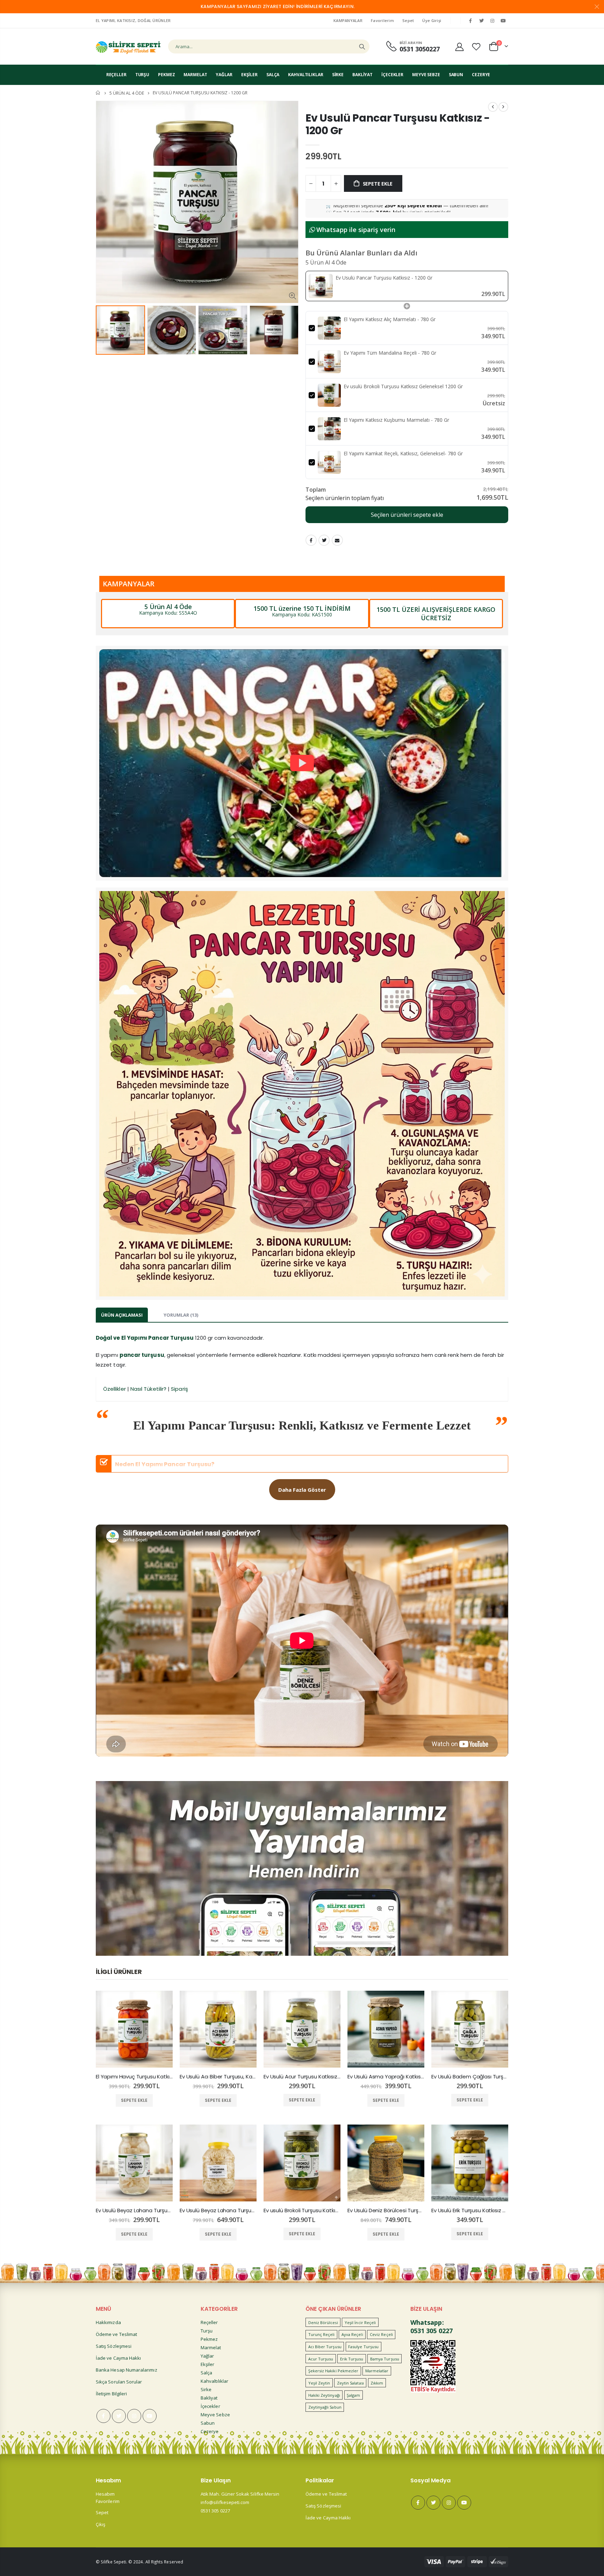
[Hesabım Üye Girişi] (459, 47)
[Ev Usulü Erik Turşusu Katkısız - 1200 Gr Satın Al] (470, 2163)
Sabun (208, 2423)
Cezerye (210, 2431)
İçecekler (210, 2406)
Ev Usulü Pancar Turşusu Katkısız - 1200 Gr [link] (384, 278)
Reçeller (209, 2322)
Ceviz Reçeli (381, 2334)
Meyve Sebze (215, 2415)
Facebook (311, 540)
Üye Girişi (432, 20)
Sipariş (179, 1389)
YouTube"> (503, 21)
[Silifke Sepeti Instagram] (492, 21)
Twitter (324, 540)
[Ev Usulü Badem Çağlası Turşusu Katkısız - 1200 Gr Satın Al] (470, 2029)
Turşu (207, 2331)
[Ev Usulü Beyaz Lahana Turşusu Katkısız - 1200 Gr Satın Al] (134, 2163)
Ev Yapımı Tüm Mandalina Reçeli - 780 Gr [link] (390, 353)
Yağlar (207, 2356)
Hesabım (105, 2494)
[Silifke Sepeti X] (481, 21)
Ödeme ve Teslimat (116, 2334)
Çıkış (100, 2524)
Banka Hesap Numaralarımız (127, 2370)
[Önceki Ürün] (493, 107)
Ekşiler (207, 2364)
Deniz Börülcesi (323, 2322)
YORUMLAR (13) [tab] (181, 1315)
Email (337, 540)
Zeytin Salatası (350, 2383)
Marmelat (211, 2347)
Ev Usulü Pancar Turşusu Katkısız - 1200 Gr (398, 124)
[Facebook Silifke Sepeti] (470, 21)
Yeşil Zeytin (319, 2383)
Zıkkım (377, 2383)
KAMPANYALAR (348, 20)
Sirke (206, 2389)
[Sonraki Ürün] (503, 107)
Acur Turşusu (321, 2359)
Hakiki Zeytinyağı (324, 2395)
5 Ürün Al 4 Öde (127, 93)
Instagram (134, 2416)
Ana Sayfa (98, 93)
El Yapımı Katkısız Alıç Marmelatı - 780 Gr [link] (390, 319)
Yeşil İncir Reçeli (360, 2322)
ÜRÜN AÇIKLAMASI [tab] (122, 1315)
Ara (362, 46)
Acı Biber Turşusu (325, 2347)
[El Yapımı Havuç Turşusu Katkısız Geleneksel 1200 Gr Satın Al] (134, 2029)
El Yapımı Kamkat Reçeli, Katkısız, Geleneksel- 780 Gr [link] (403, 453)
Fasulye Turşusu (363, 2347)
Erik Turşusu (352, 2359)
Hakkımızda (108, 2322)
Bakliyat (209, 2398)
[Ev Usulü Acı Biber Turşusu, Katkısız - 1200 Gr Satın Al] (218, 2029)
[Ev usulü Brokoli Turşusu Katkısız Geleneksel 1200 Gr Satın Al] (302, 2163)
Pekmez (209, 2339)
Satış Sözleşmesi (114, 2346)
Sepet (408, 20)
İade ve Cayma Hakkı (118, 2358)
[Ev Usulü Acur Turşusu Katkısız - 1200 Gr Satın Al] (302, 2029)
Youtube (150, 2416)
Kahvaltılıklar (214, 2381)
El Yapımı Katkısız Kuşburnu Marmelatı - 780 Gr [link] (396, 420)
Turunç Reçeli (322, 2334)
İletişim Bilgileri (111, 2394)
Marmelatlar (377, 2371)
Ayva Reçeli (352, 2334)
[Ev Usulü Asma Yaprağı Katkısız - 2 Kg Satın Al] (386, 2029)
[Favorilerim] (476, 47)
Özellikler (114, 1389)
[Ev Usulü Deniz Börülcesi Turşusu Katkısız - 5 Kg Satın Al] (386, 2163)
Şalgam (353, 2395)
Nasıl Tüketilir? (148, 1389)
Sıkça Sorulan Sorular (119, 2382)
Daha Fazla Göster (302, 1490)
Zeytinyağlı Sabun (325, 2407)
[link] (321, 286)
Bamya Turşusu (385, 2359)
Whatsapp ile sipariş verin (355, 230)
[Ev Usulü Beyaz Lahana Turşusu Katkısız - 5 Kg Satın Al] (218, 2163)
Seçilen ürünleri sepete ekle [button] (407, 515)
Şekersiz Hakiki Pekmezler (333, 2371)
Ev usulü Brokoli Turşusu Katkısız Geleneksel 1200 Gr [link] (403, 386)
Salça (206, 2373)
